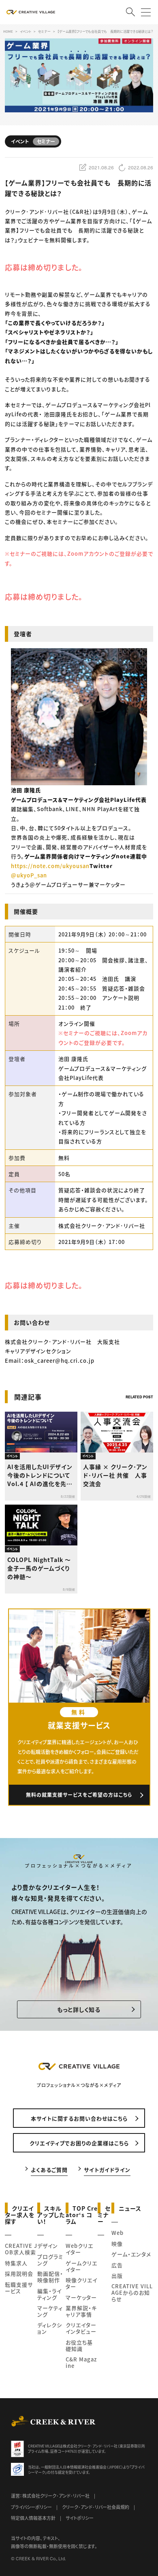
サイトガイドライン (107, 2169)
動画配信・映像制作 (50, 2277)
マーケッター (81, 2297)
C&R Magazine (81, 2362)
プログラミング (50, 2260)
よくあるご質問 (49, 2169)
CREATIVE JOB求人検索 (21, 2249)
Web (117, 2233)
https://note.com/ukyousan (50, 866)
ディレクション (50, 2328)
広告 (117, 2265)
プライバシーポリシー (31, 2507)
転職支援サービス (19, 2288)
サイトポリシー (80, 2518)
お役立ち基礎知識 (79, 2345)
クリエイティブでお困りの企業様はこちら (79, 2143)
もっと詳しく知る (79, 2009)
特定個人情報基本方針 (33, 2518)
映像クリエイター (81, 2283)
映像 (117, 2244)
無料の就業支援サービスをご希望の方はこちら (79, 1795)
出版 (117, 2276)
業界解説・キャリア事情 (81, 2311)
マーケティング (50, 2311)
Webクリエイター (79, 2249)
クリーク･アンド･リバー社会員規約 (96, 2507)
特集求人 (16, 2263)
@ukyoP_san (29, 875)
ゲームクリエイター (81, 2266)
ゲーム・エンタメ (131, 2254)
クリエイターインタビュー (81, 2328)
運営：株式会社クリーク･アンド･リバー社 (50, 2496)
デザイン (48, 2246)
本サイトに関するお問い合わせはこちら (79, 2118)
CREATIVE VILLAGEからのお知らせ (132, 2292)
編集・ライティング (49, 2294)
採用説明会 (19, 2273)
